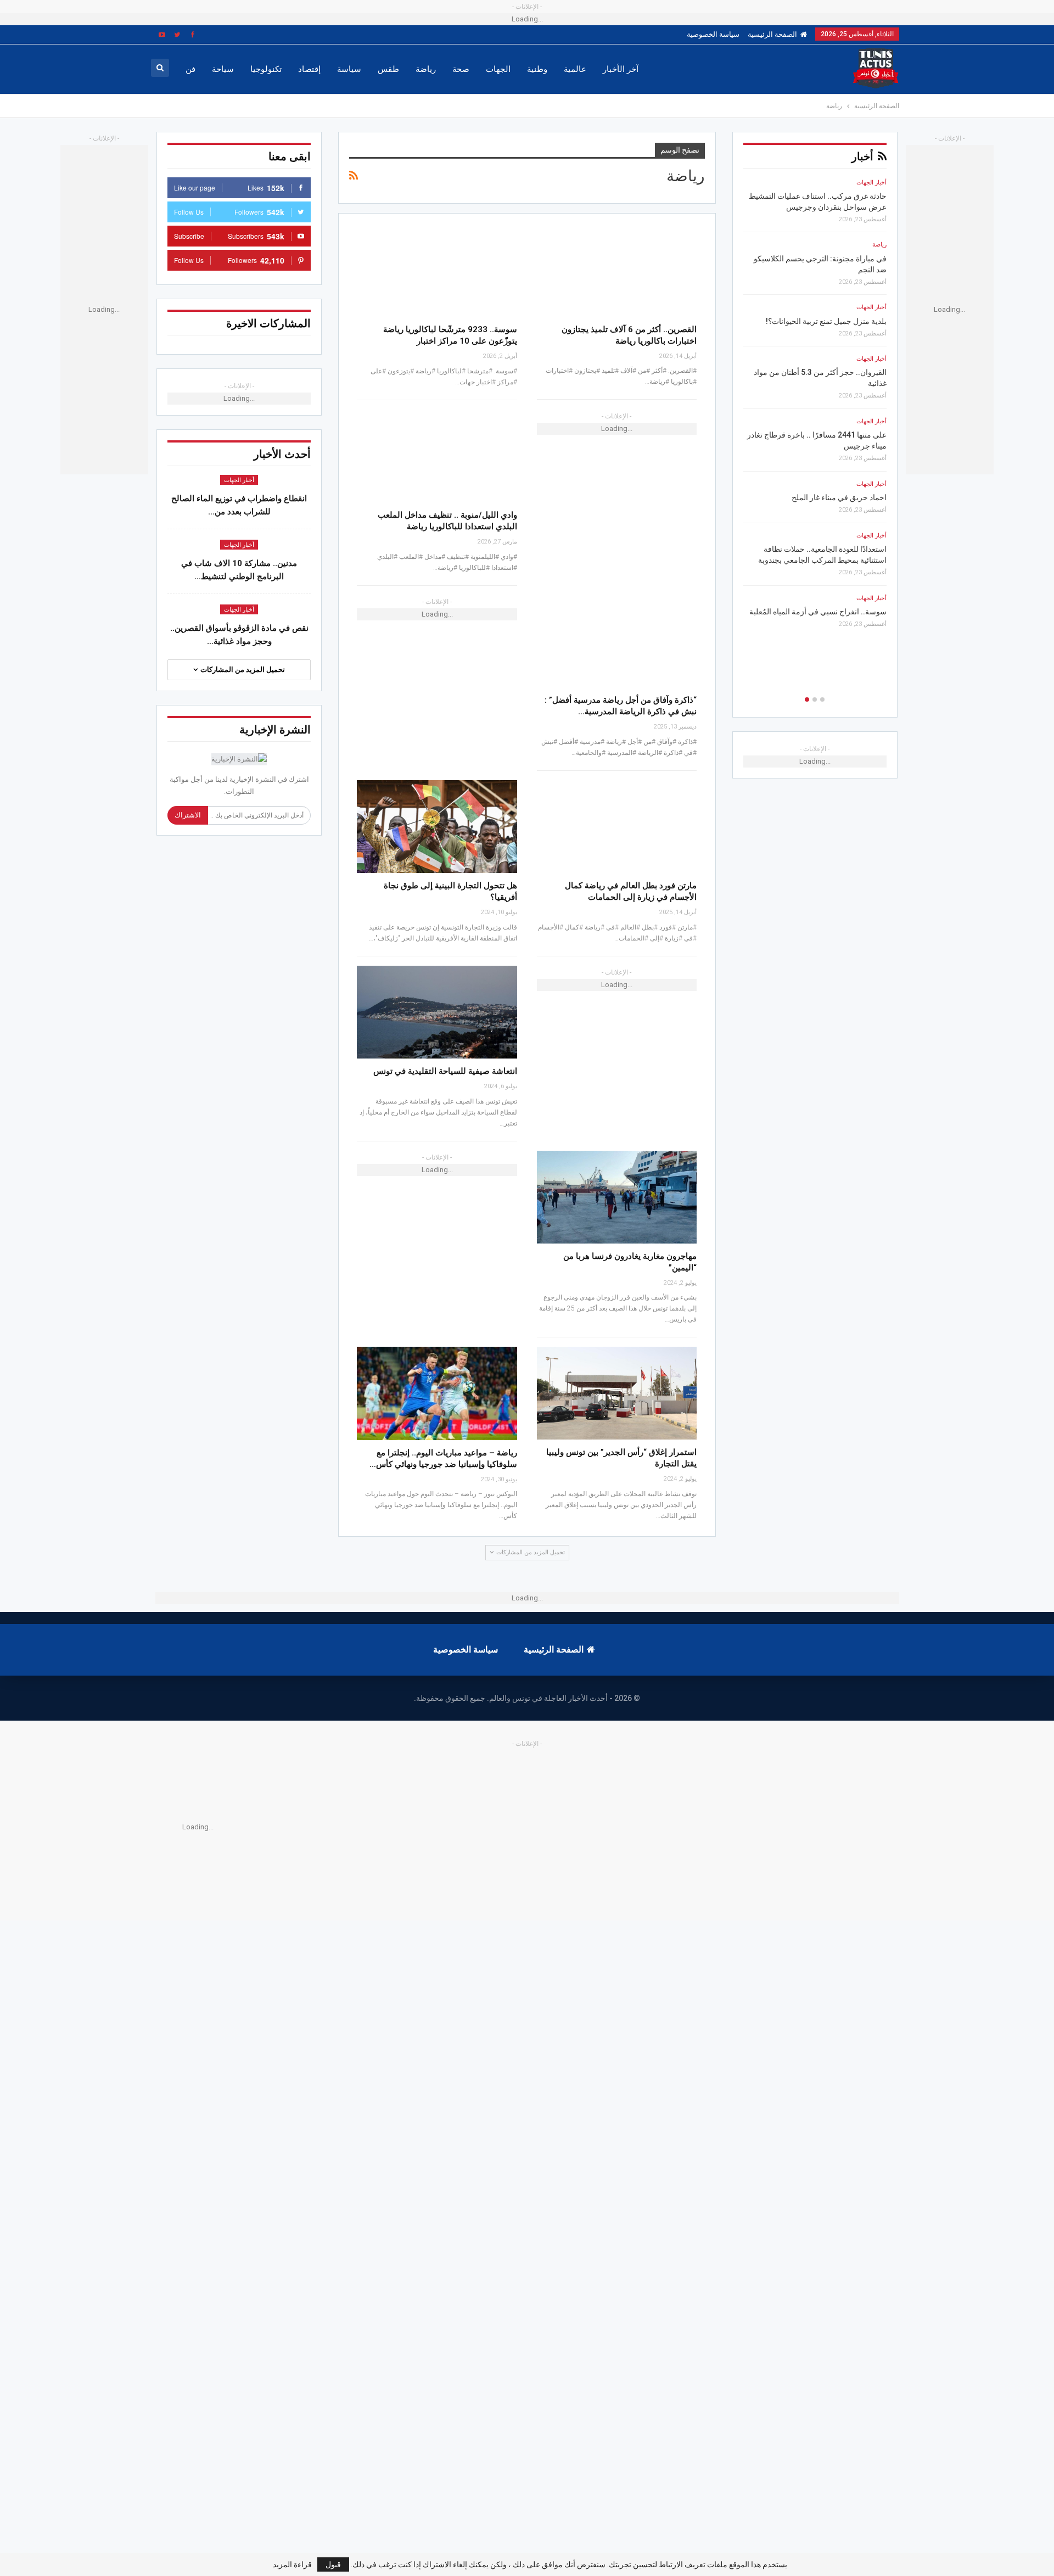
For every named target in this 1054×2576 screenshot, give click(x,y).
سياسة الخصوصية (713, 34)
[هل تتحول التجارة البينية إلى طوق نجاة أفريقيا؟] (437, 827)
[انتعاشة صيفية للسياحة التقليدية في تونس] (437, 1012)
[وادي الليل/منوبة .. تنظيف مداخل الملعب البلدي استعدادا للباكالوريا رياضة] (437, 456)
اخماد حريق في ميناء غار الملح (839, 497)
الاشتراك (188, 815)
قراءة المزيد (292, 2564)
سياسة (349, 69)
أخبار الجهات (239, 480)
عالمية (575, 69)
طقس (388, 69)
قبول (333, 2564)
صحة (461, 69)
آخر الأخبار (621, 69)
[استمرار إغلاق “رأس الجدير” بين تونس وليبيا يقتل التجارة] (617, 1393)
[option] (815, 407)
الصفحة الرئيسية (772, 34)
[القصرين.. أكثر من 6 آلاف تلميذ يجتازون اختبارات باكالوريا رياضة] (617, 270)
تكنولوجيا (266, 69)
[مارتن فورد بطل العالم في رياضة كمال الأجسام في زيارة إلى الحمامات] (617, 827)
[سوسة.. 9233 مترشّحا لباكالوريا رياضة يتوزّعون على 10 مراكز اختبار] (437, 270)
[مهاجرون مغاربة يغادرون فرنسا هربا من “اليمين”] (617, 1197)
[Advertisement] (543, 1827)
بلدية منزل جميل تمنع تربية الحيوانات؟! (826, 321)
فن (190, 69)
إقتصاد (309, 69)
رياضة (426, 69)
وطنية (537, 69)
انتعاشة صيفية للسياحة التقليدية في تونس (445, 1071)
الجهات (498, 69)
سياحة (223, 69)
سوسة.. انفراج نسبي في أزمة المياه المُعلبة (818, 612)
